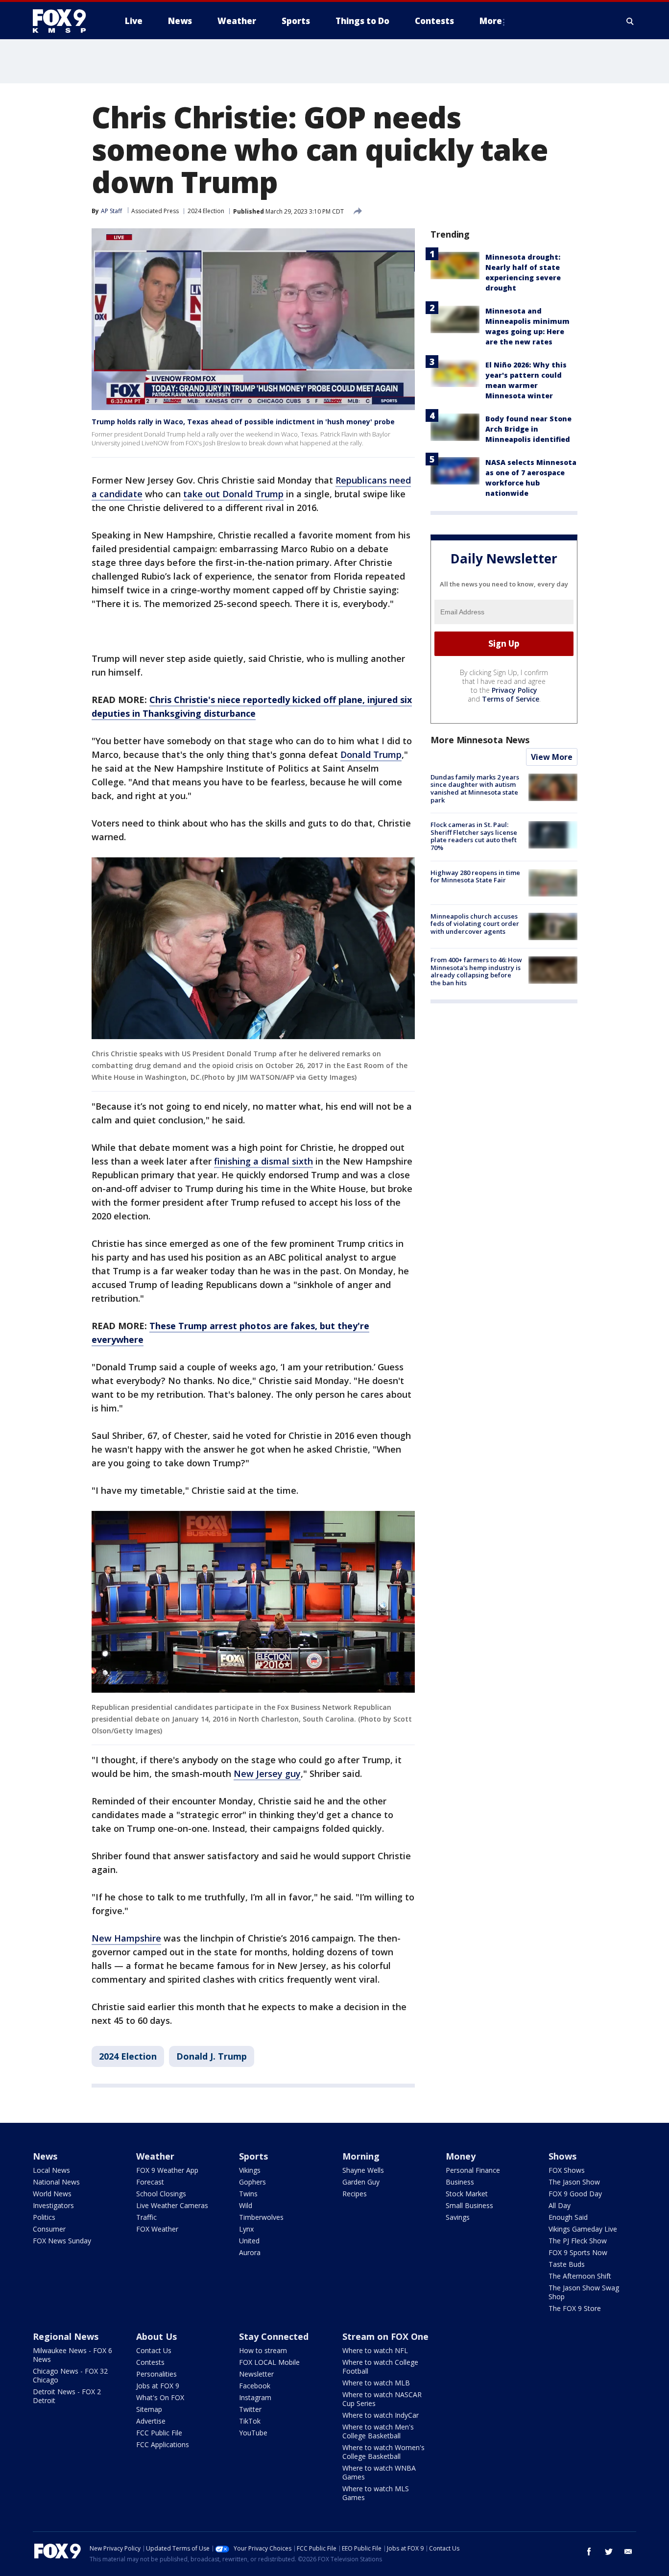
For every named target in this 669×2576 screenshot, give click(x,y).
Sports (253, 2156)
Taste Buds (567, 2264)
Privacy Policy (514, 690)
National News (56, 2182)
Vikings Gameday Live (583, 2229)
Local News (51, 2170)
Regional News (66, 2336)
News (45, 2156)
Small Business (469, 2205)
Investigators (53, 2205)
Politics (44, 2217)
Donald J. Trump (212, 2056)
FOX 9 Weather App (167, 2170)
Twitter (250, 2409)
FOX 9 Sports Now (578, 2252)
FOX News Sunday (62, 2241)
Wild (246, 2205)
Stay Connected (274, 2336)
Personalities (156, 2374)
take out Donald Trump (233, 494)
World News (52, 2194)
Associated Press (155, 211)
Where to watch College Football (380, 2367)
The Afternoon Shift (580, 2276)
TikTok (250, 2421)
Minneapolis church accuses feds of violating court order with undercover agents (475, 924)
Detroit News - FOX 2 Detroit (67, 2396)
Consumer (49, 2229)
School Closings (161, 2194)
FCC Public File (159, 2433)
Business (460, 2182)
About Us (156, 2336)
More (491, 21)
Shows (562, 2156)
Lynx (246, 2229)
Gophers (252, 2182)
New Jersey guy (267, 1774)
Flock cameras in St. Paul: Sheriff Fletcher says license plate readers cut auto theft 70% (474, 836)
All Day (560, 2205)
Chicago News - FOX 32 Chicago (70, 2375)
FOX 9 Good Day (575, 2194)
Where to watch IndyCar (381, 2415)
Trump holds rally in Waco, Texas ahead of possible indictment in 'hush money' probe (243, 422)
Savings (458, 2217)
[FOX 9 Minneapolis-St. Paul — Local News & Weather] (65, 21)
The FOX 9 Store (575, 2308)
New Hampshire (126, 1938)
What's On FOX (160, 2397)
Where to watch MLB (376, 2383)
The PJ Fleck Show (578, 2241)
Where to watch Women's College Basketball (383, 2452)
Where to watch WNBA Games (379, 2472)
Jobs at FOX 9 (158, 2386)
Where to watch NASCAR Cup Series (382, 2399)
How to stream (263, 2350)
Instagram (255, 2397)
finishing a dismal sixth (263, 1161)
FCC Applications (163, 2444)
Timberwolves (261, 2217)
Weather (155, 2156)
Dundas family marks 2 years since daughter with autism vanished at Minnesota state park (475, 789)
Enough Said (568, 2217)
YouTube (253, 2433)
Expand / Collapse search (630, 21)
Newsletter (256, 2374)
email (628, 2552)
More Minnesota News (480, 740)
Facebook (255, 2386)
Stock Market (467, 2194)
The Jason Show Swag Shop (584, 2292)
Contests (150, 2362)
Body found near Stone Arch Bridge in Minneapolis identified (528, 429)
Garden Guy (361, 2182)
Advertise (151, 2421)
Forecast (150, 2182)
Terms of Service (511, 699)
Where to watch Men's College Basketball (378, 2431)
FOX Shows (567, 2170)
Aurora (250, 2252)
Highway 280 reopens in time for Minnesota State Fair (475, 876)
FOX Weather (157, 2229)
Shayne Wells (363, 2170)
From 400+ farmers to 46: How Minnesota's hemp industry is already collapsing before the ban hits (476, 971)
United (249, 2241)
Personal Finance (473, 2170)
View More (552, 757)
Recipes (355, 2194)
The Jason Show (574, 2182)
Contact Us (154, 2350)
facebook (589, 2552)
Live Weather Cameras (172, 2205)
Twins (248, 2194)
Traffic (146, 2217)
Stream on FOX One (385, 2336)
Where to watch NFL (375, 2350)
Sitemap (149, 2409)
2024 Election (206, 211)
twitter (609, 2552)
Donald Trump (371, 754)
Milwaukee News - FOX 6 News (72, 2355)
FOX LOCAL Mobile (269, 2362)
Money (461, 2156)
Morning (361, 2156)
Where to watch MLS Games (376, 2493)
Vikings (250, 2170)
